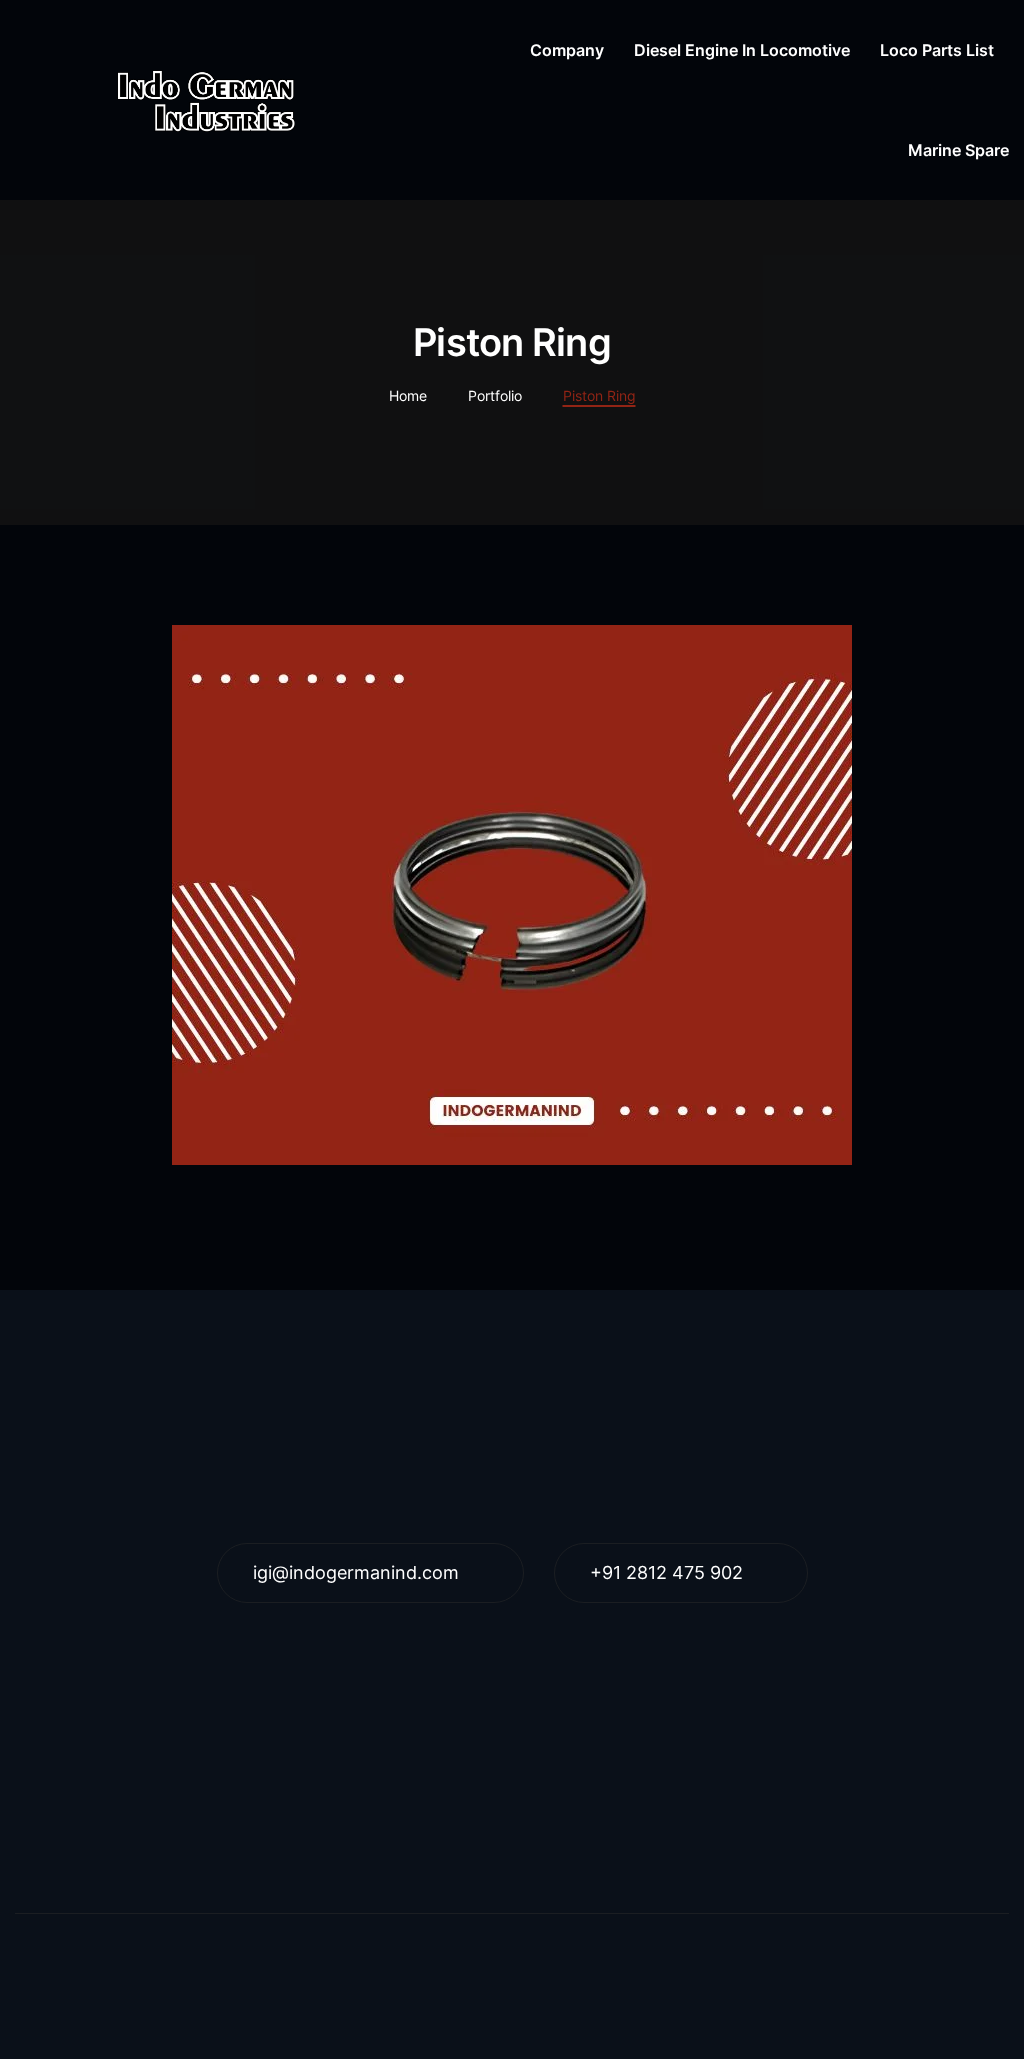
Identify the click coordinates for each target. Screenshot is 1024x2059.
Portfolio (495, 395)
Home (408, 395)
